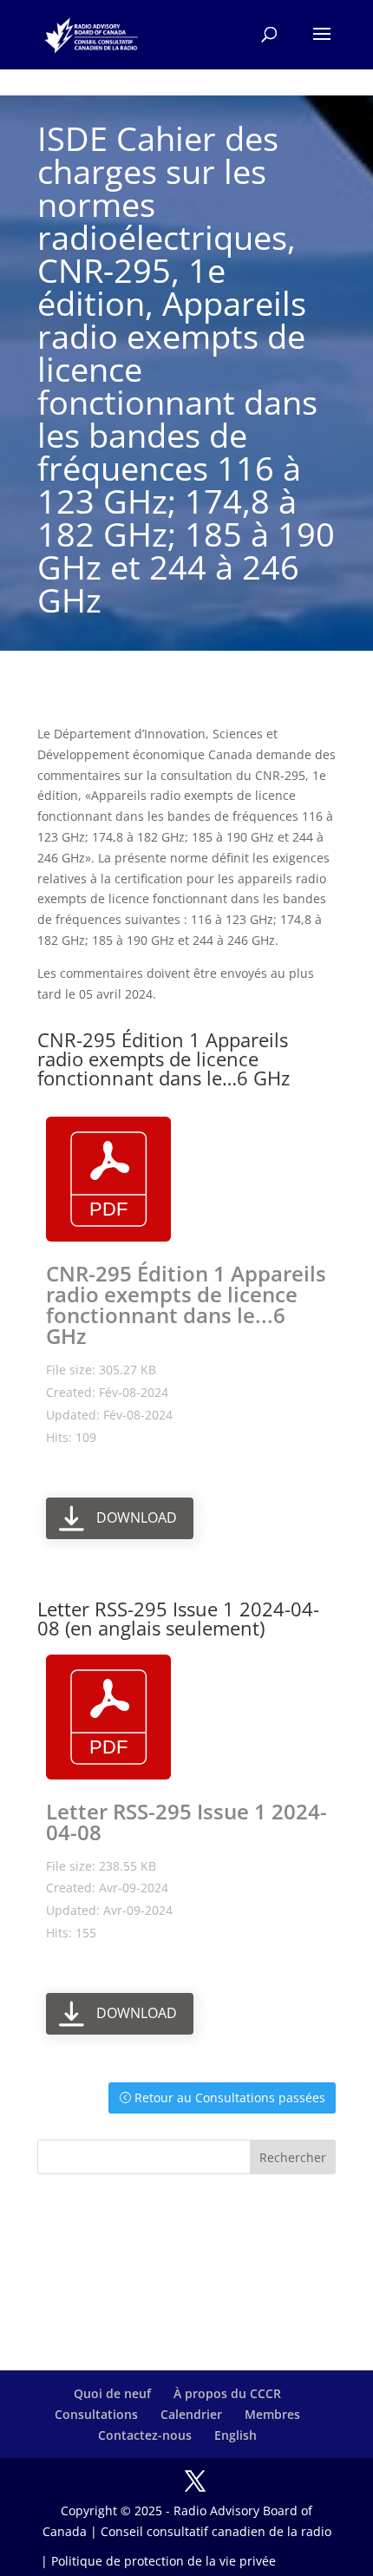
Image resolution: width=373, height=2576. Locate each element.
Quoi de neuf (112, 2393)
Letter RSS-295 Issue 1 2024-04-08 (186, 1822)
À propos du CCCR (227, 2393)
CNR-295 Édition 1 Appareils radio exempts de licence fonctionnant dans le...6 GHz (186, 1304)
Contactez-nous (145, 2435)
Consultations (96, 2414)
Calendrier (191, 2414)
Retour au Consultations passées (230, 2098)
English (236, 2435)
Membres (272, 2414)
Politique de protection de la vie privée (164, 2561)
